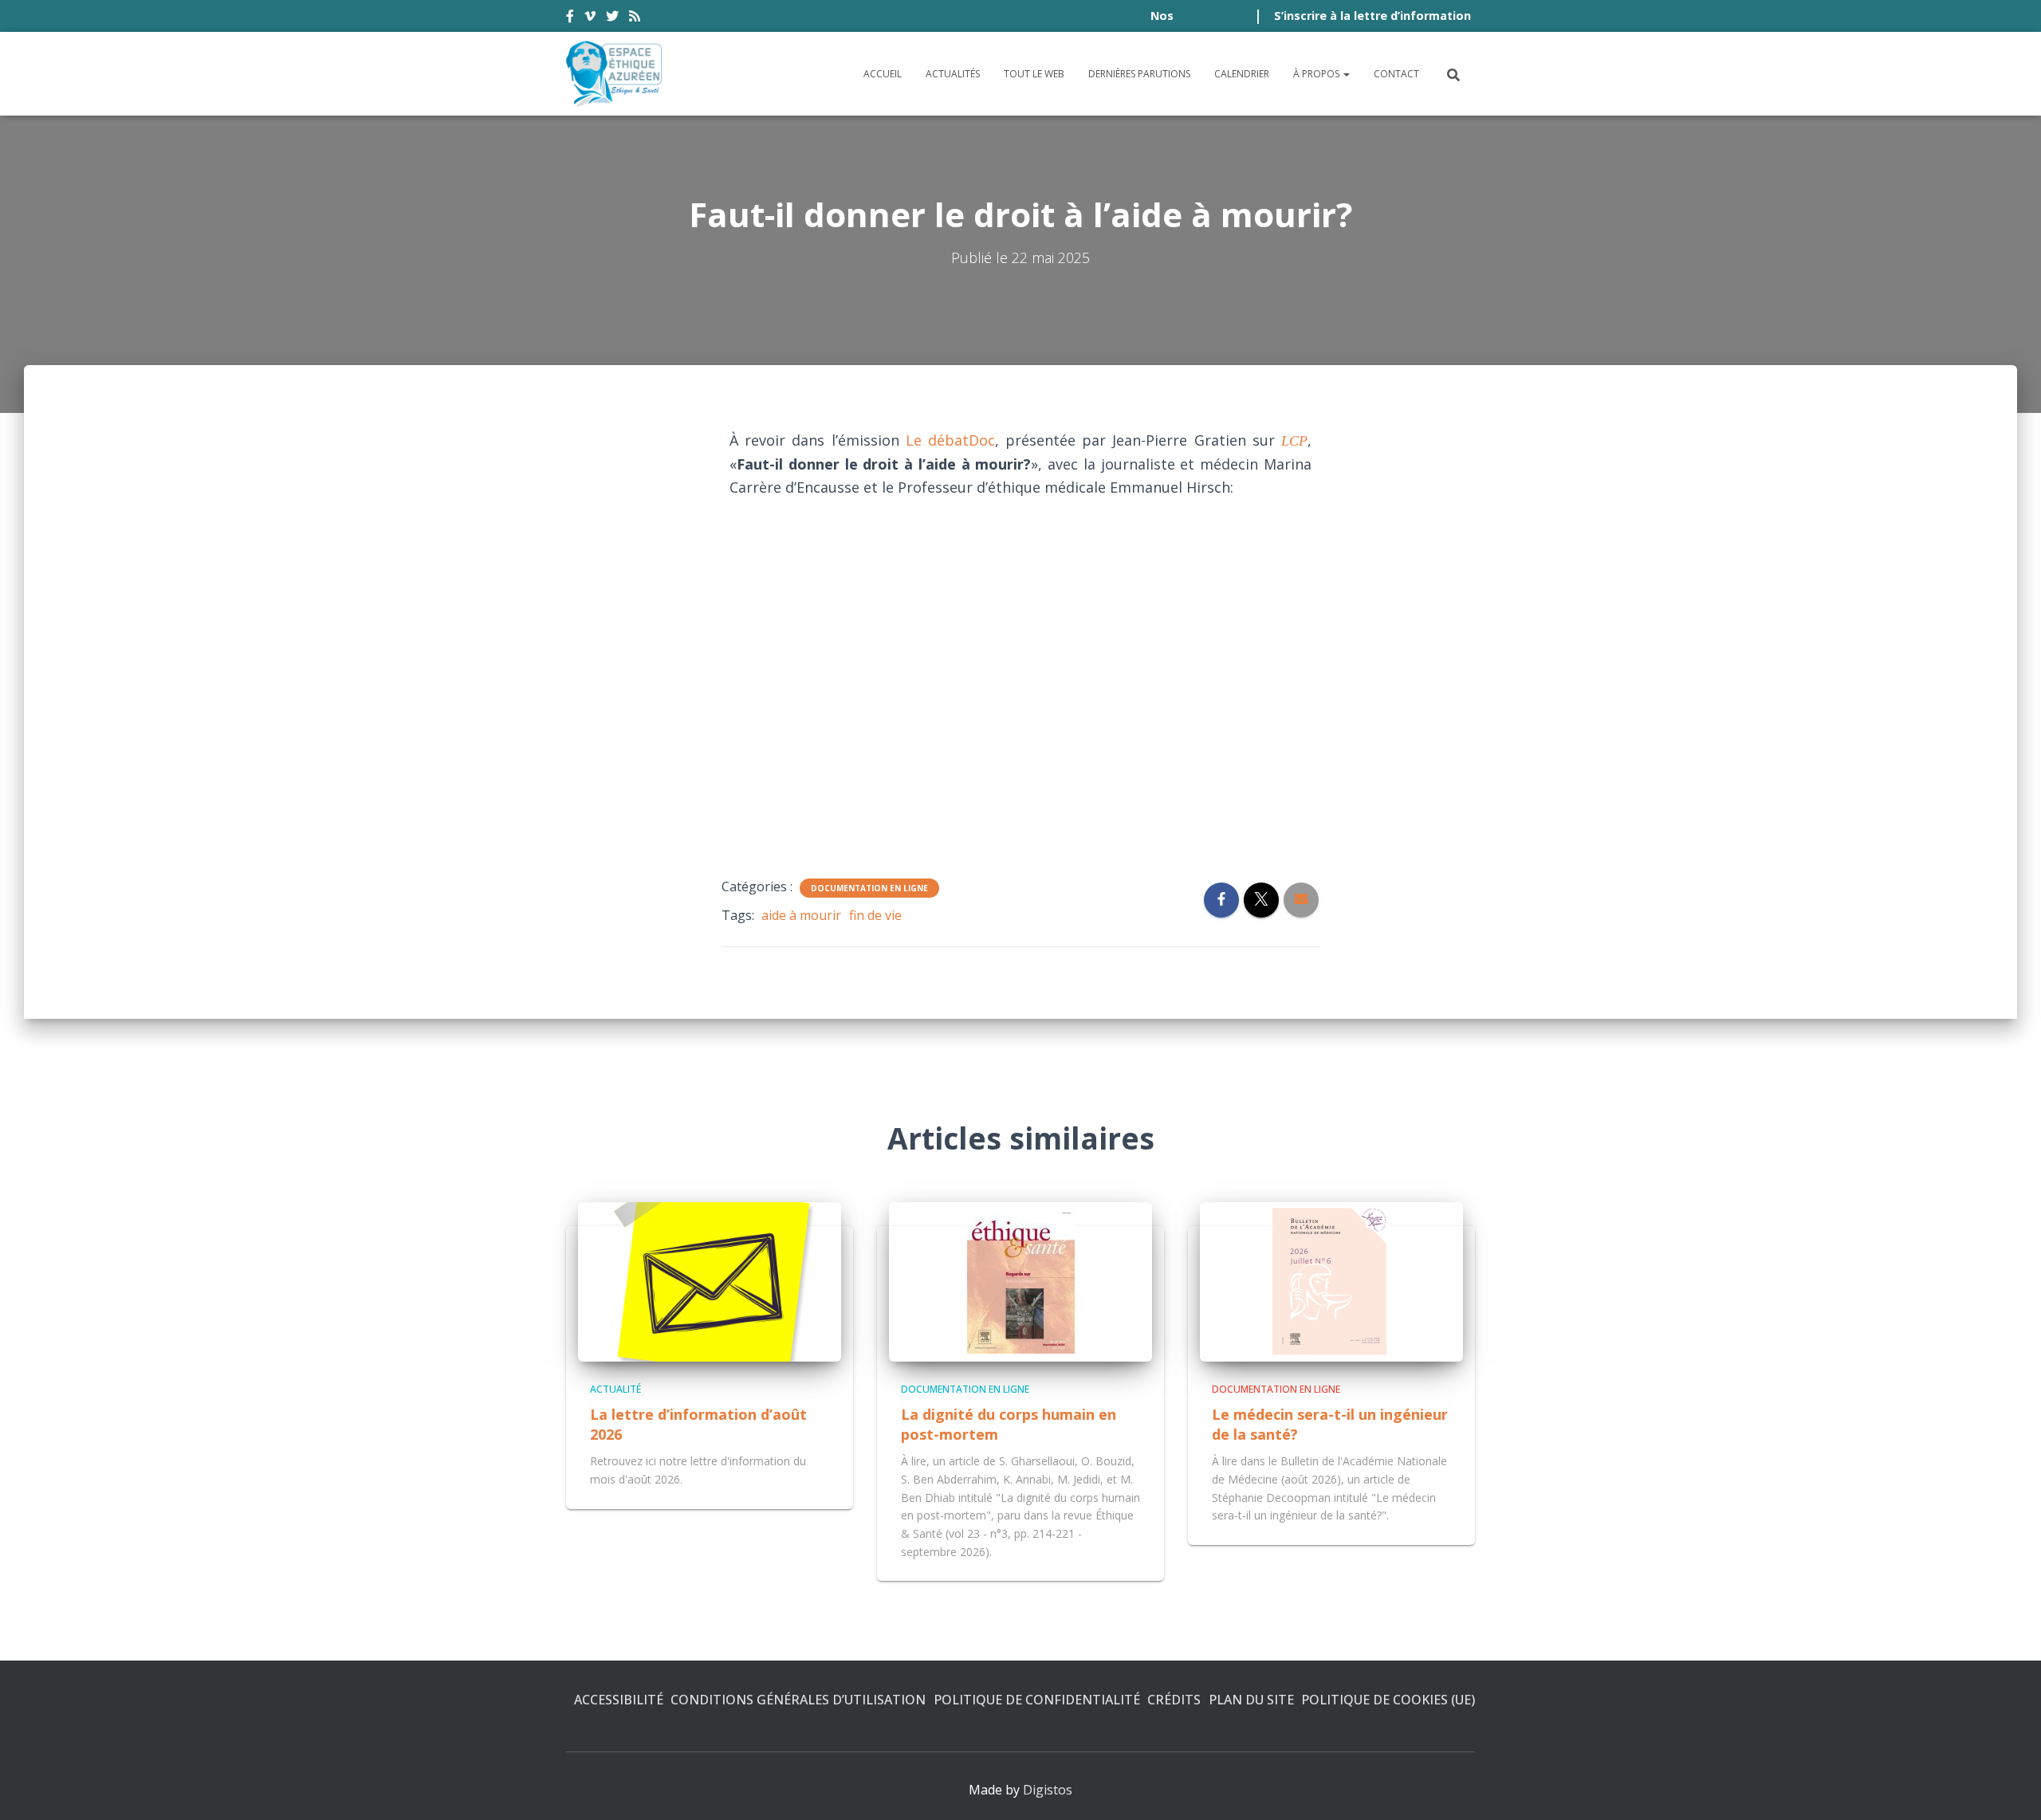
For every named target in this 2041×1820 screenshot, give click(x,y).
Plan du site (1251, 1700)
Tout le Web (1034, 74)
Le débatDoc (950, 440)
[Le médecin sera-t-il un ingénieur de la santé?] (1331, 1280)
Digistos (1048, 1790)
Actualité (615, 1389)
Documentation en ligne (869, 888)
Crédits (1174, 1700)
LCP (1294, 441)
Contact (1396, 74)
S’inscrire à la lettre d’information (1372, 16)
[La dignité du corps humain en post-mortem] (1020, 1280)
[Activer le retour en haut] (2010, 1788)
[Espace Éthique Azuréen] (615, 74)
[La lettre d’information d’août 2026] (710, 1280)
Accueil (883, 74)
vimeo (590, 18)
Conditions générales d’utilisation (798, 1700)
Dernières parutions (1139, 74)
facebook (570, 18)
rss (635, 18)
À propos (1317, 74)
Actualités (953, 74)
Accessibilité (619, 1700)
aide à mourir (801, 915)
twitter (612, 18)
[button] (1346, 74)
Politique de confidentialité (1037, 1700)
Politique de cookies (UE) (1388, 1700)
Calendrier (1242, 74)
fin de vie (875, 915)
